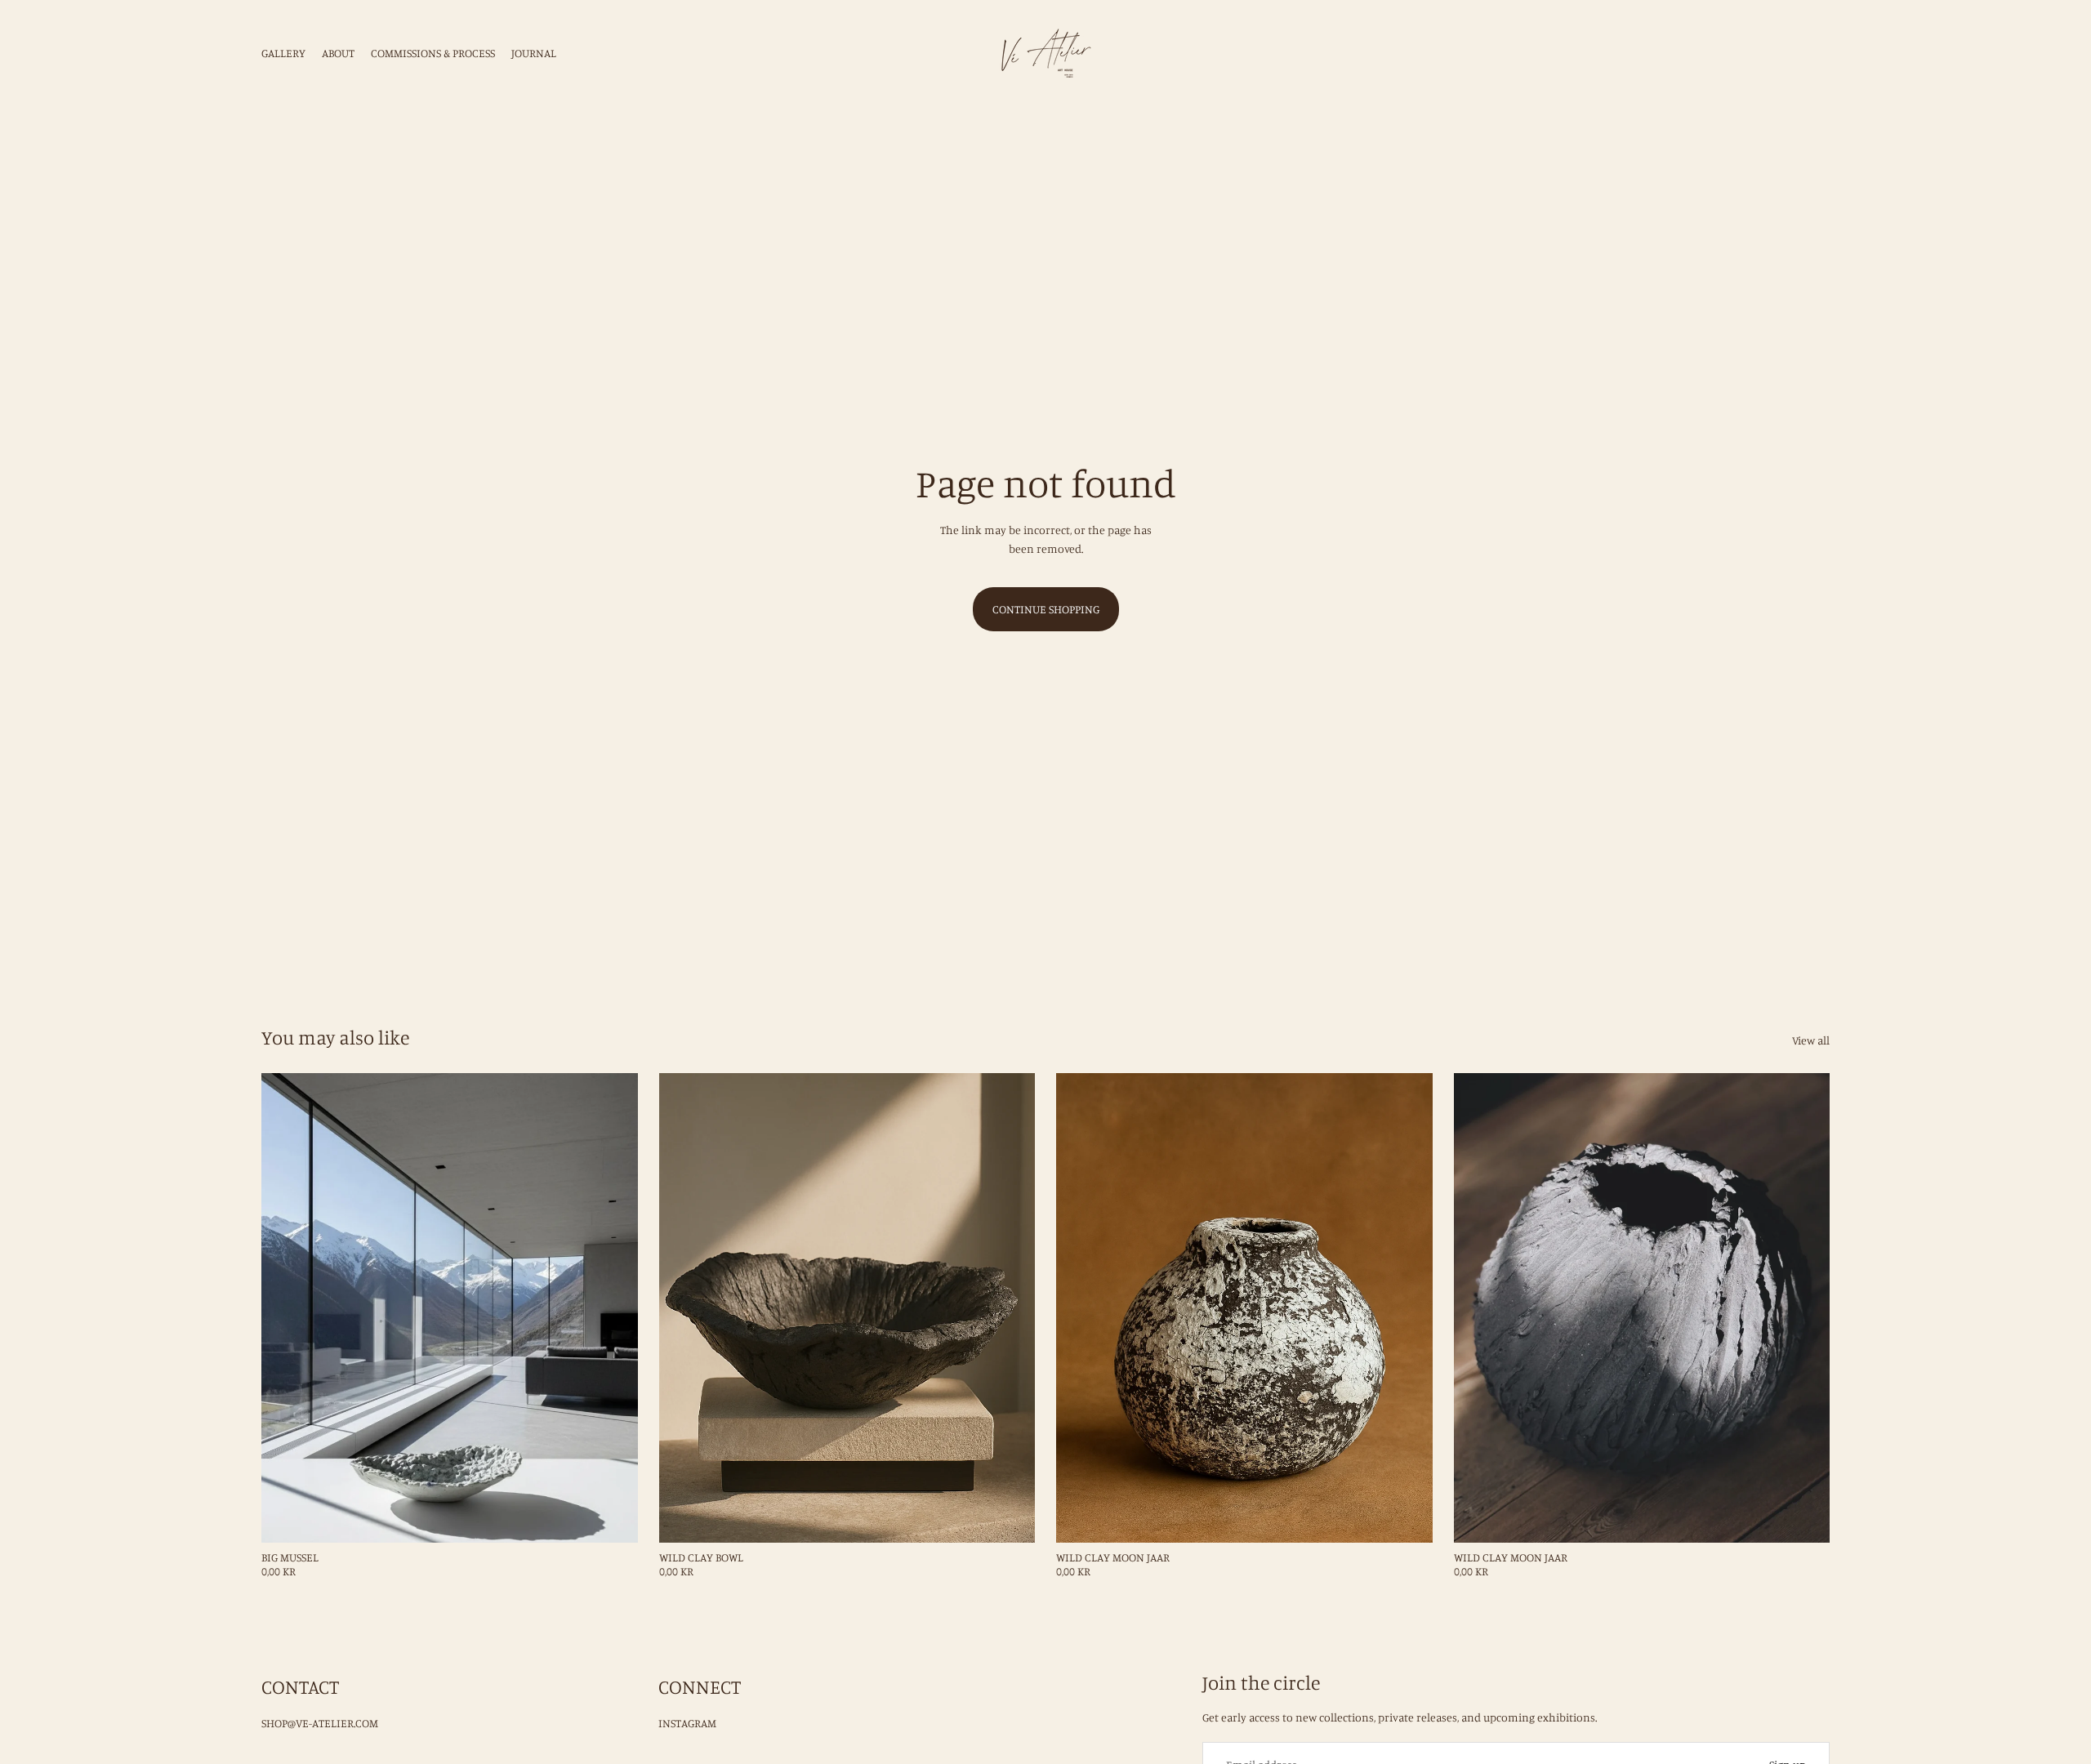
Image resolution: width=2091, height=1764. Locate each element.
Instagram (687, 1723)
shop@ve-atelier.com (320, 1723)
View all (1811, 1040)
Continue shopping (1046, 609)
